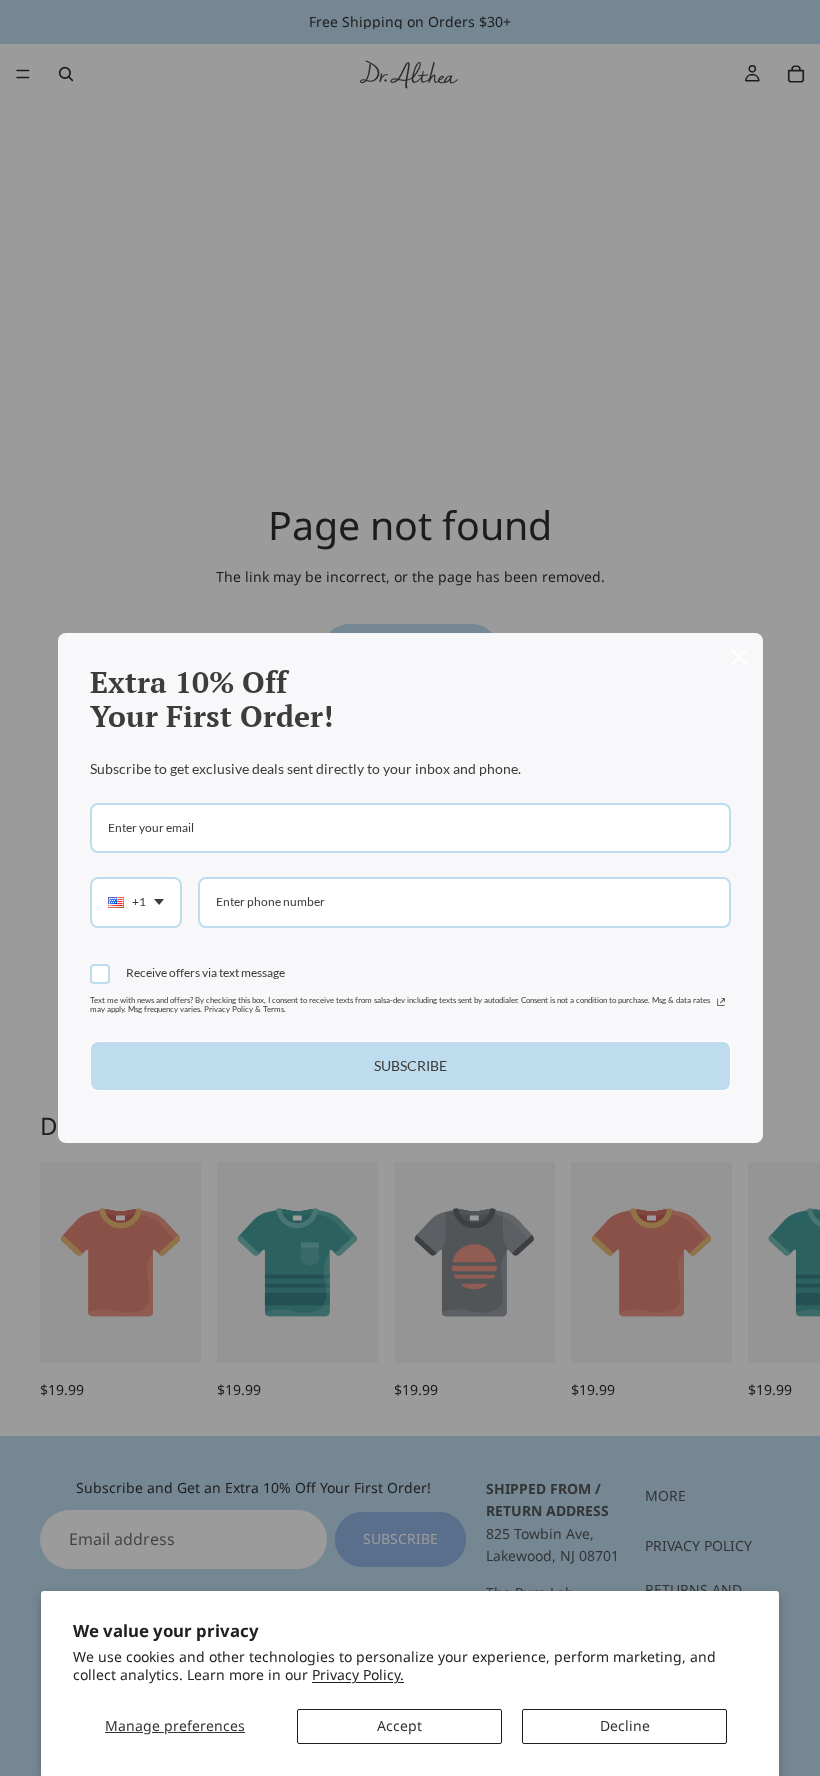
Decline (625, 1725)
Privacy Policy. (358, 1674)
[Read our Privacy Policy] (721, 1005)
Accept (399, 1725)
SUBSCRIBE (410, 1065)
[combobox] (136, 902)
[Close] (739, 657)
